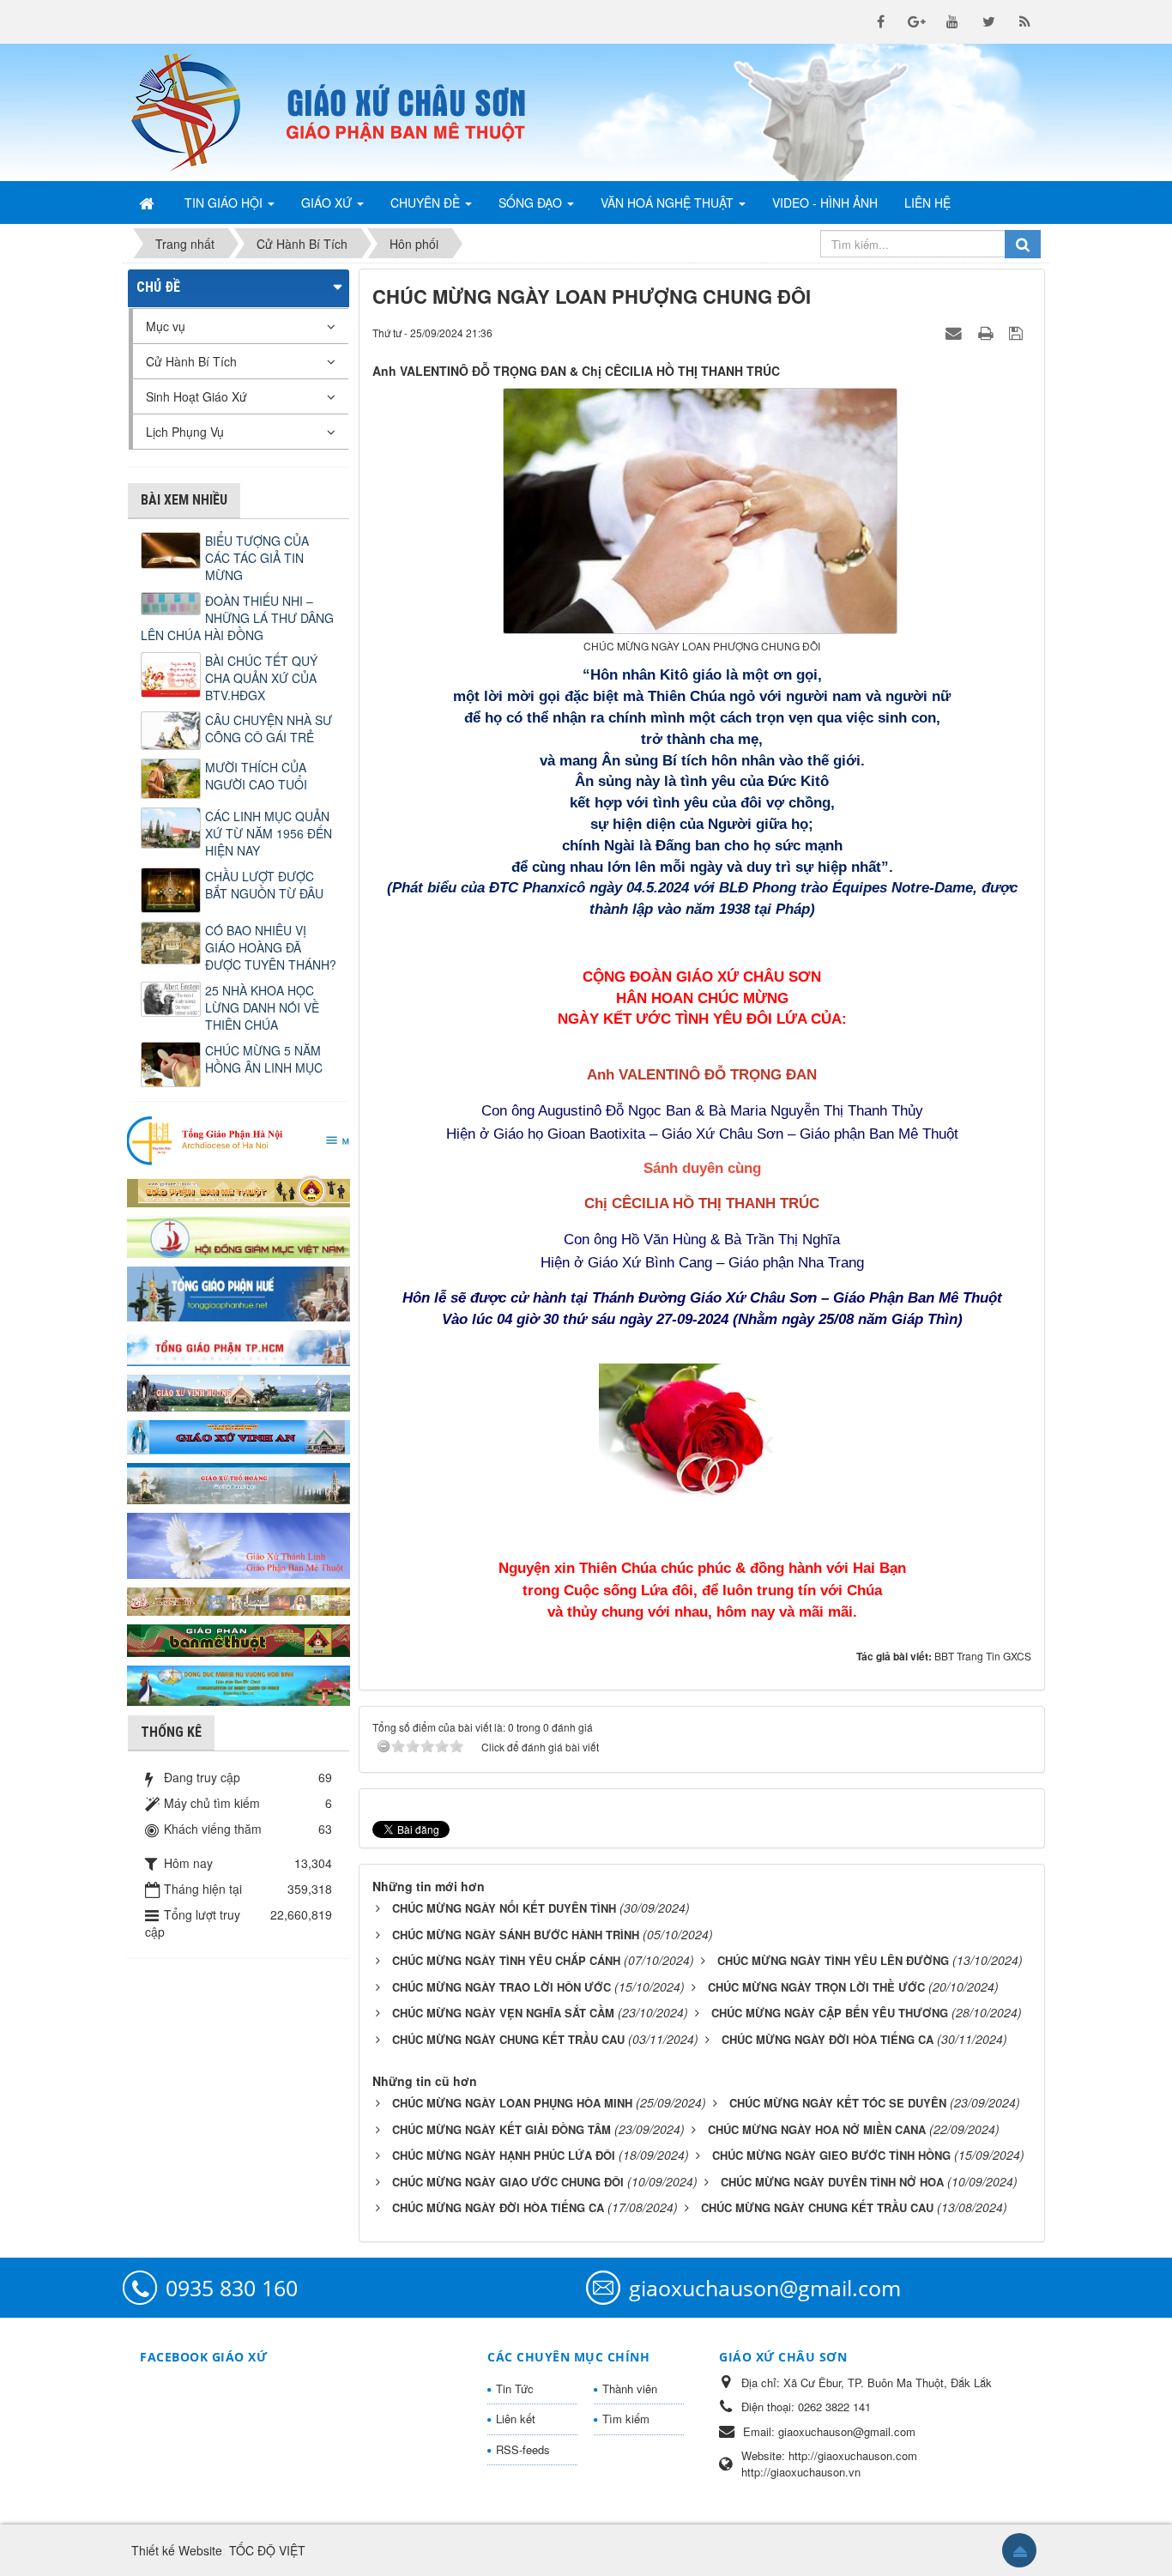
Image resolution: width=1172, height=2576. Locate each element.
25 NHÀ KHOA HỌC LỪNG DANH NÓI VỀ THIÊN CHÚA (262, 1007)
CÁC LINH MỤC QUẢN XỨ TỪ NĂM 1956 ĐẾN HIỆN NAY (269, 833)
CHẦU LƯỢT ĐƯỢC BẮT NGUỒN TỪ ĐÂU (264, 885)
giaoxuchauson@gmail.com (765, 2288)
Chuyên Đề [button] (427, 203)
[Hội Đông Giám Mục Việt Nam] (239, 1235)
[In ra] (988, 332)
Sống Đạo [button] (532, 203)
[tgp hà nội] (239, 1140)
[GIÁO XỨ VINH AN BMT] (239, 1436)
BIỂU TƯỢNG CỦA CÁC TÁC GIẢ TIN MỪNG (257, 558)
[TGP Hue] (239, 1292)
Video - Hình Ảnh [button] (825, 203)
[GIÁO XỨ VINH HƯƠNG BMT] (239, 1391)
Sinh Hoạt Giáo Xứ (196, 396)
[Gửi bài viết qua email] (956, 332)
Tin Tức (515, 2389)
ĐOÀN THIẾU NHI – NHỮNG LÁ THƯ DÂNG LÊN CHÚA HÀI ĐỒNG (237, 618)
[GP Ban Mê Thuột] (239, 1189)
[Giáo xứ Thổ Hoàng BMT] (239, 1482)
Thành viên (630, 2389)
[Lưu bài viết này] (1018, 332)
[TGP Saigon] (239, 1346)
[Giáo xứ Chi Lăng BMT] (239, 1599)
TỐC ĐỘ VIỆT (267, 2550)
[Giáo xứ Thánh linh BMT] (239, 1544)
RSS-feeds (523, 2449)
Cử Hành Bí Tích (191, 361)
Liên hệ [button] (927, 203)
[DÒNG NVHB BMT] (239, 1684)
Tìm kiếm (626, 2419)
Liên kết (516, 2419)
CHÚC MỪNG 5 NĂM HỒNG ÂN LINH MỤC (264, 1059)
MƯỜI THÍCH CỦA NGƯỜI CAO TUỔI (256, 776)
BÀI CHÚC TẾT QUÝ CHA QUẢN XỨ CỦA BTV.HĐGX (261, 678)
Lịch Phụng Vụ (185, 432)
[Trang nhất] (148, 203)
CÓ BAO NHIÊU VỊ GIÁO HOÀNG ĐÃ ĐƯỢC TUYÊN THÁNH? (271, 947)
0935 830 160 (232, 2288)
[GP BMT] (239, 1638)
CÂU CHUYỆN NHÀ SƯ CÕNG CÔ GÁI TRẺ (269, 729)
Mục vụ (166, 326)
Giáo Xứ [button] (328, 203)
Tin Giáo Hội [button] (225, 203)
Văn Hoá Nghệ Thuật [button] (669, 203)
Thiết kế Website (177, 2550)
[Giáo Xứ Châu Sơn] (200, 112)
